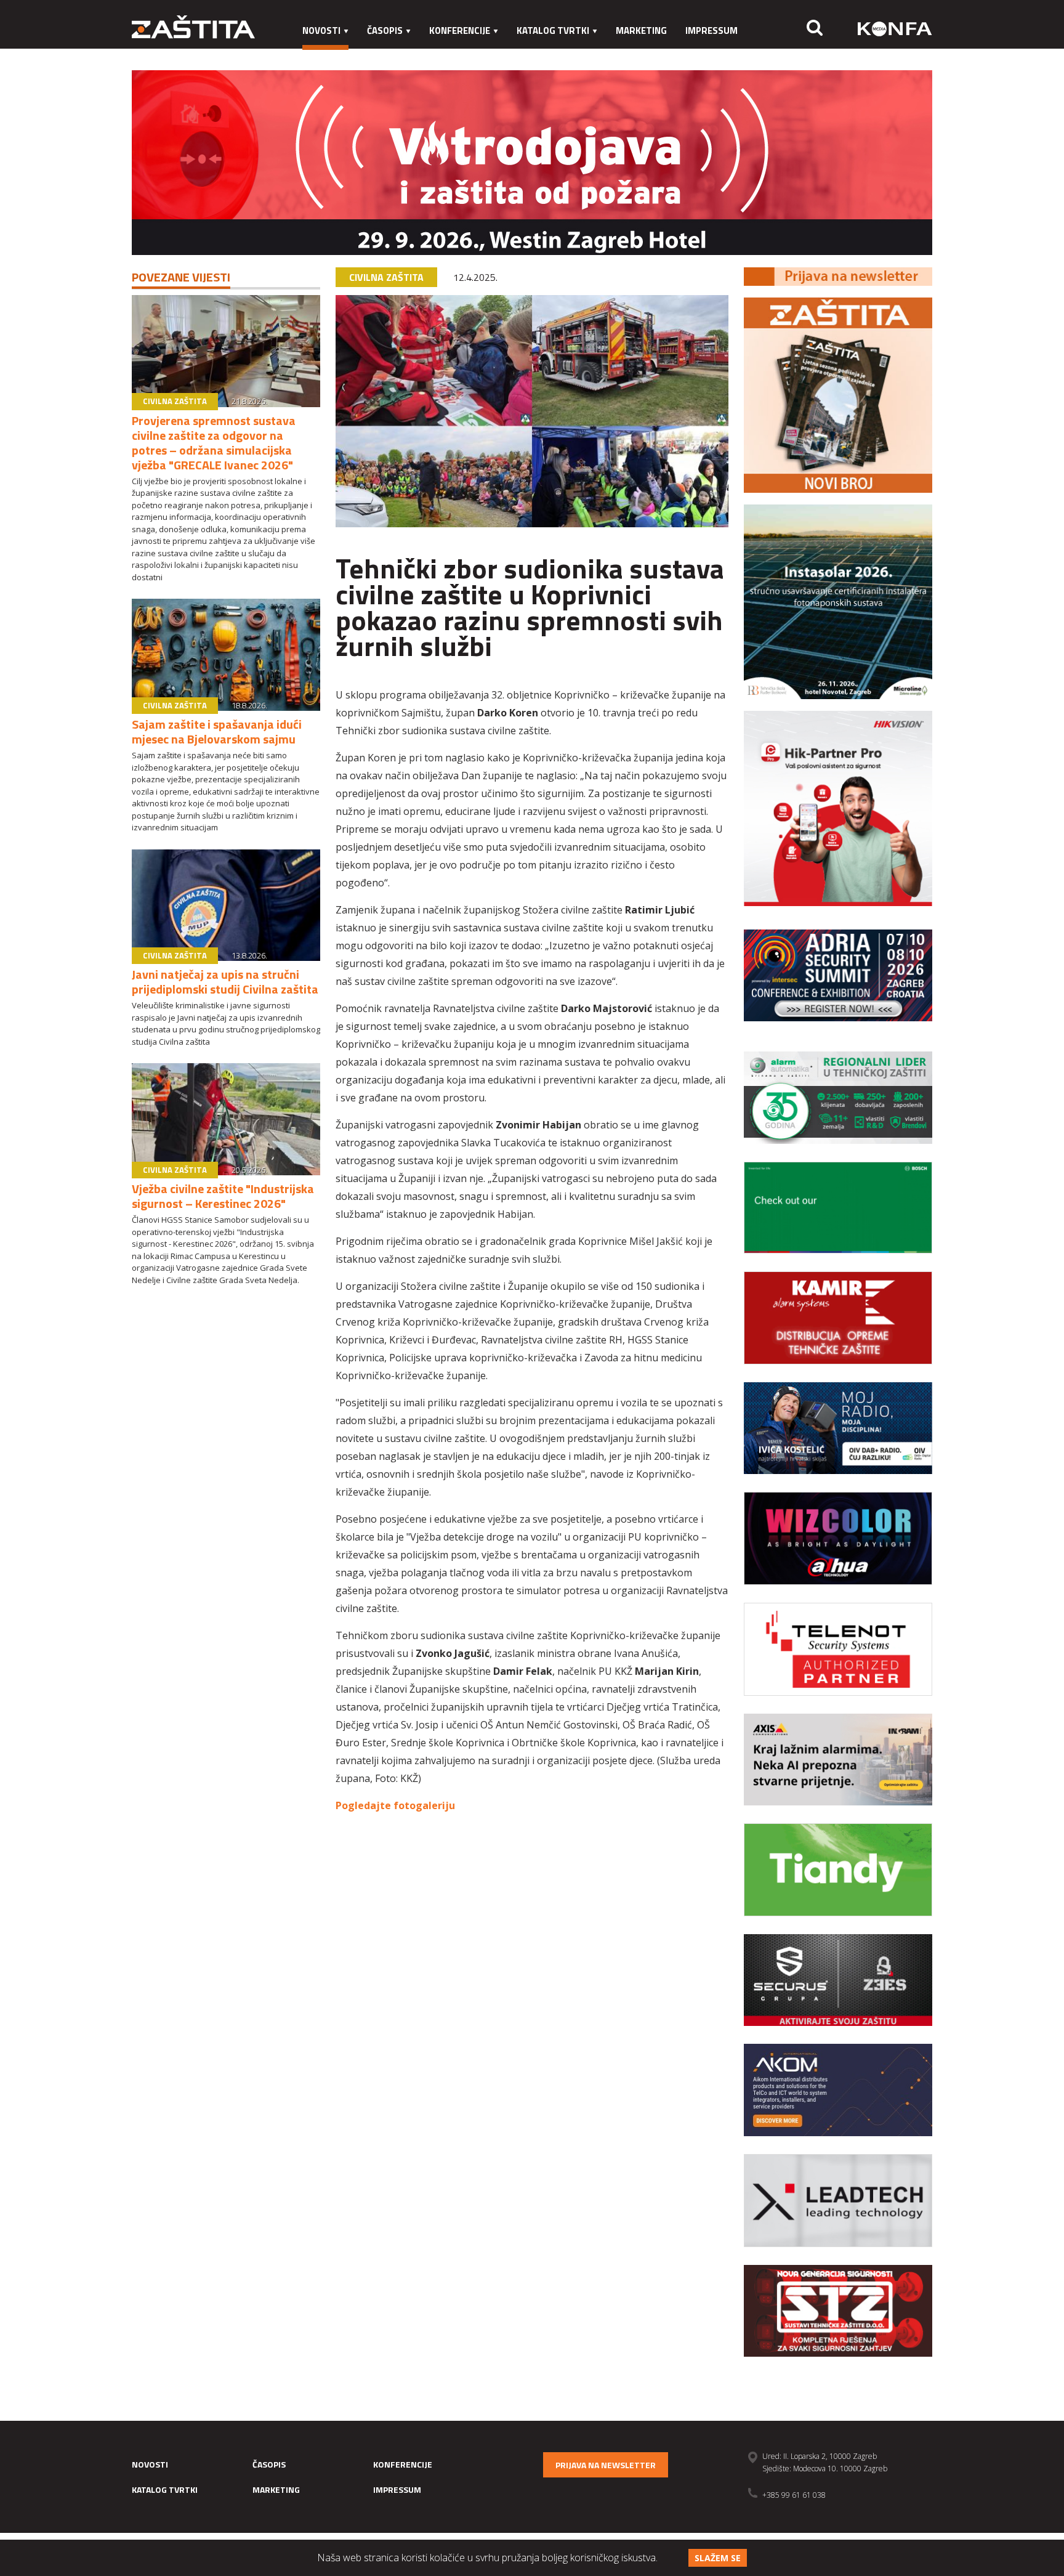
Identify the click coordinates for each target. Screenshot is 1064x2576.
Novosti (321, 30)
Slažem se (718, 2558)
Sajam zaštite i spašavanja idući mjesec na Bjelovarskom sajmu (217, 731)
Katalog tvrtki (553, 30)
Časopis (385, 30)
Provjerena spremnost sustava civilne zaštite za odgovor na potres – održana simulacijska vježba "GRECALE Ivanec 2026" (214, 443)
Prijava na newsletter (606, 2465)
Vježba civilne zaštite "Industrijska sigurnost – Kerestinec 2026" (223, 1196)
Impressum (711, 30)
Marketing (641, 30)
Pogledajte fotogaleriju (395, 1805)
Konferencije (460, 30)
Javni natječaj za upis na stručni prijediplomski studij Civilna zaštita (225, 982)
